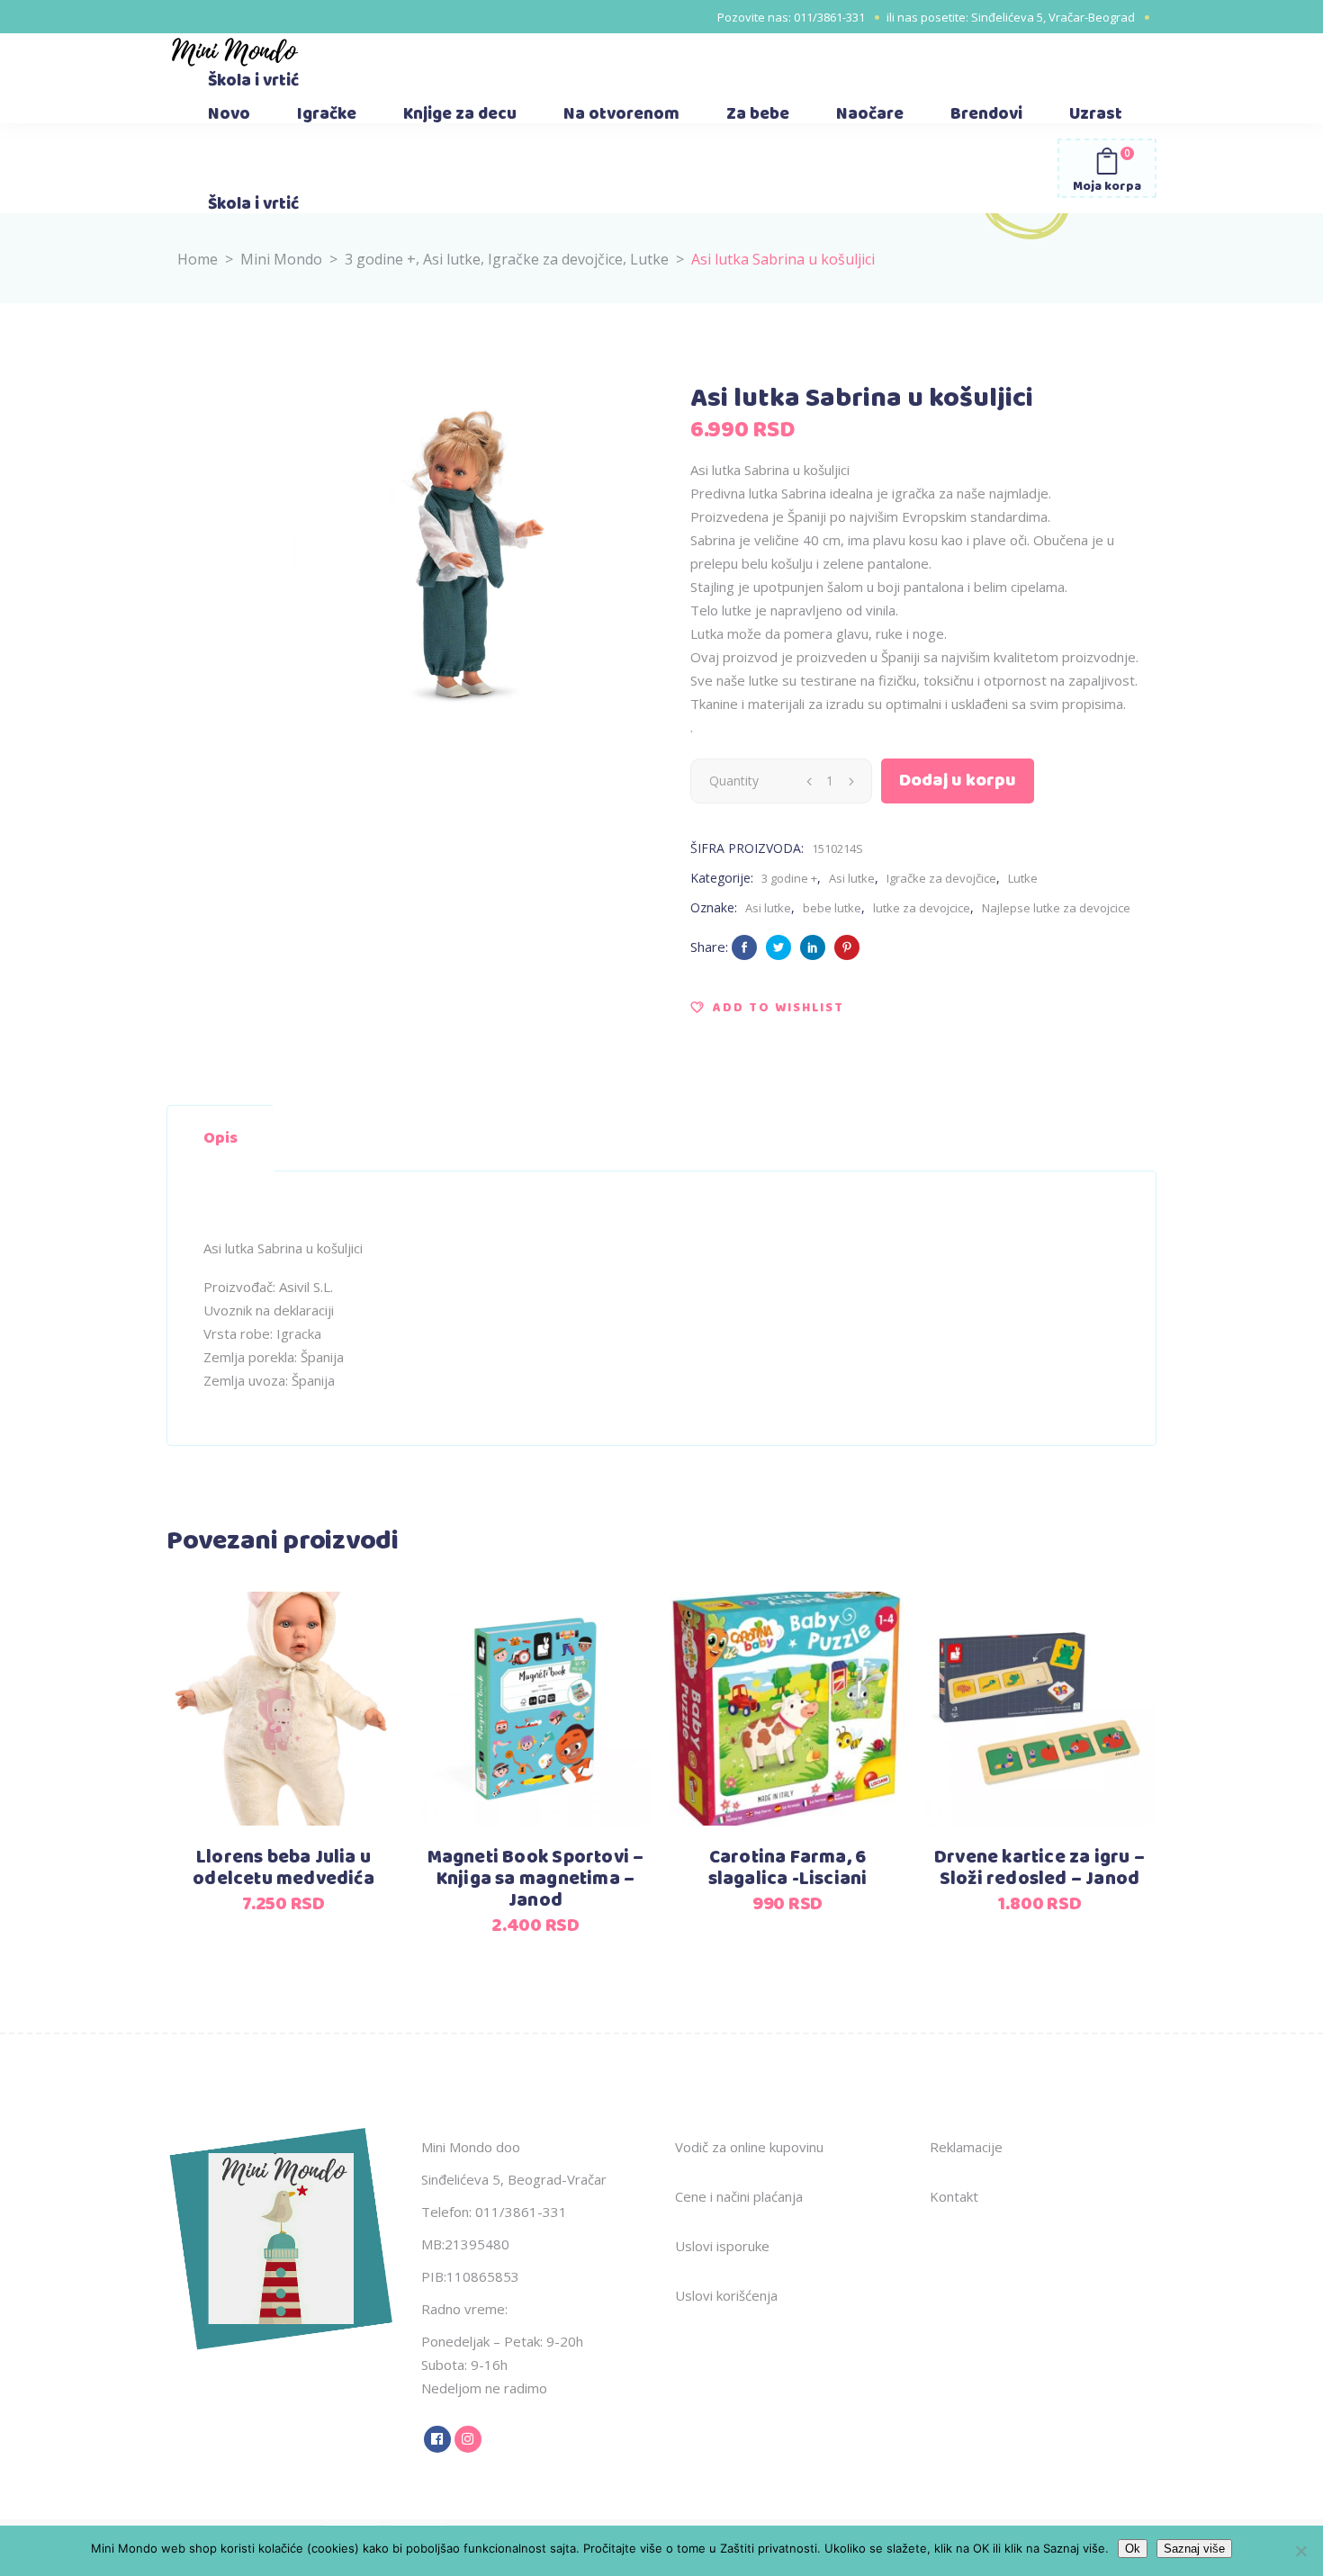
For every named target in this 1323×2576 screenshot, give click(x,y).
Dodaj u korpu (958, 781)
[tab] (220, 1138)
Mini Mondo (281, 259)
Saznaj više (1194, 2549)
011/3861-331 (829, 17)
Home (198, 259)
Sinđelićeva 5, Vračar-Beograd (1053, 17)
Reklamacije (966, 2147)
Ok (1133, 2549)
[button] (767, 1008)
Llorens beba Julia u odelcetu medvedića (283, 1868)
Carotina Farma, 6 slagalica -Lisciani (788, 1868)
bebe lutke (832, 908)
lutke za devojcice (922, 908)
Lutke (649, 259)
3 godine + (380, 259)
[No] (1300, 2551)
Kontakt (954, 2196)
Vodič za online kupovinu (749, 2147)
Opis (220, 1138)
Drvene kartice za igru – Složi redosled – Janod (1039, 1868)
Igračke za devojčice (555, 259)
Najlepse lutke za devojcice (1056, 908)
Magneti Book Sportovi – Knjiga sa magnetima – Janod (536, 1879)
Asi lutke (452, 259)
